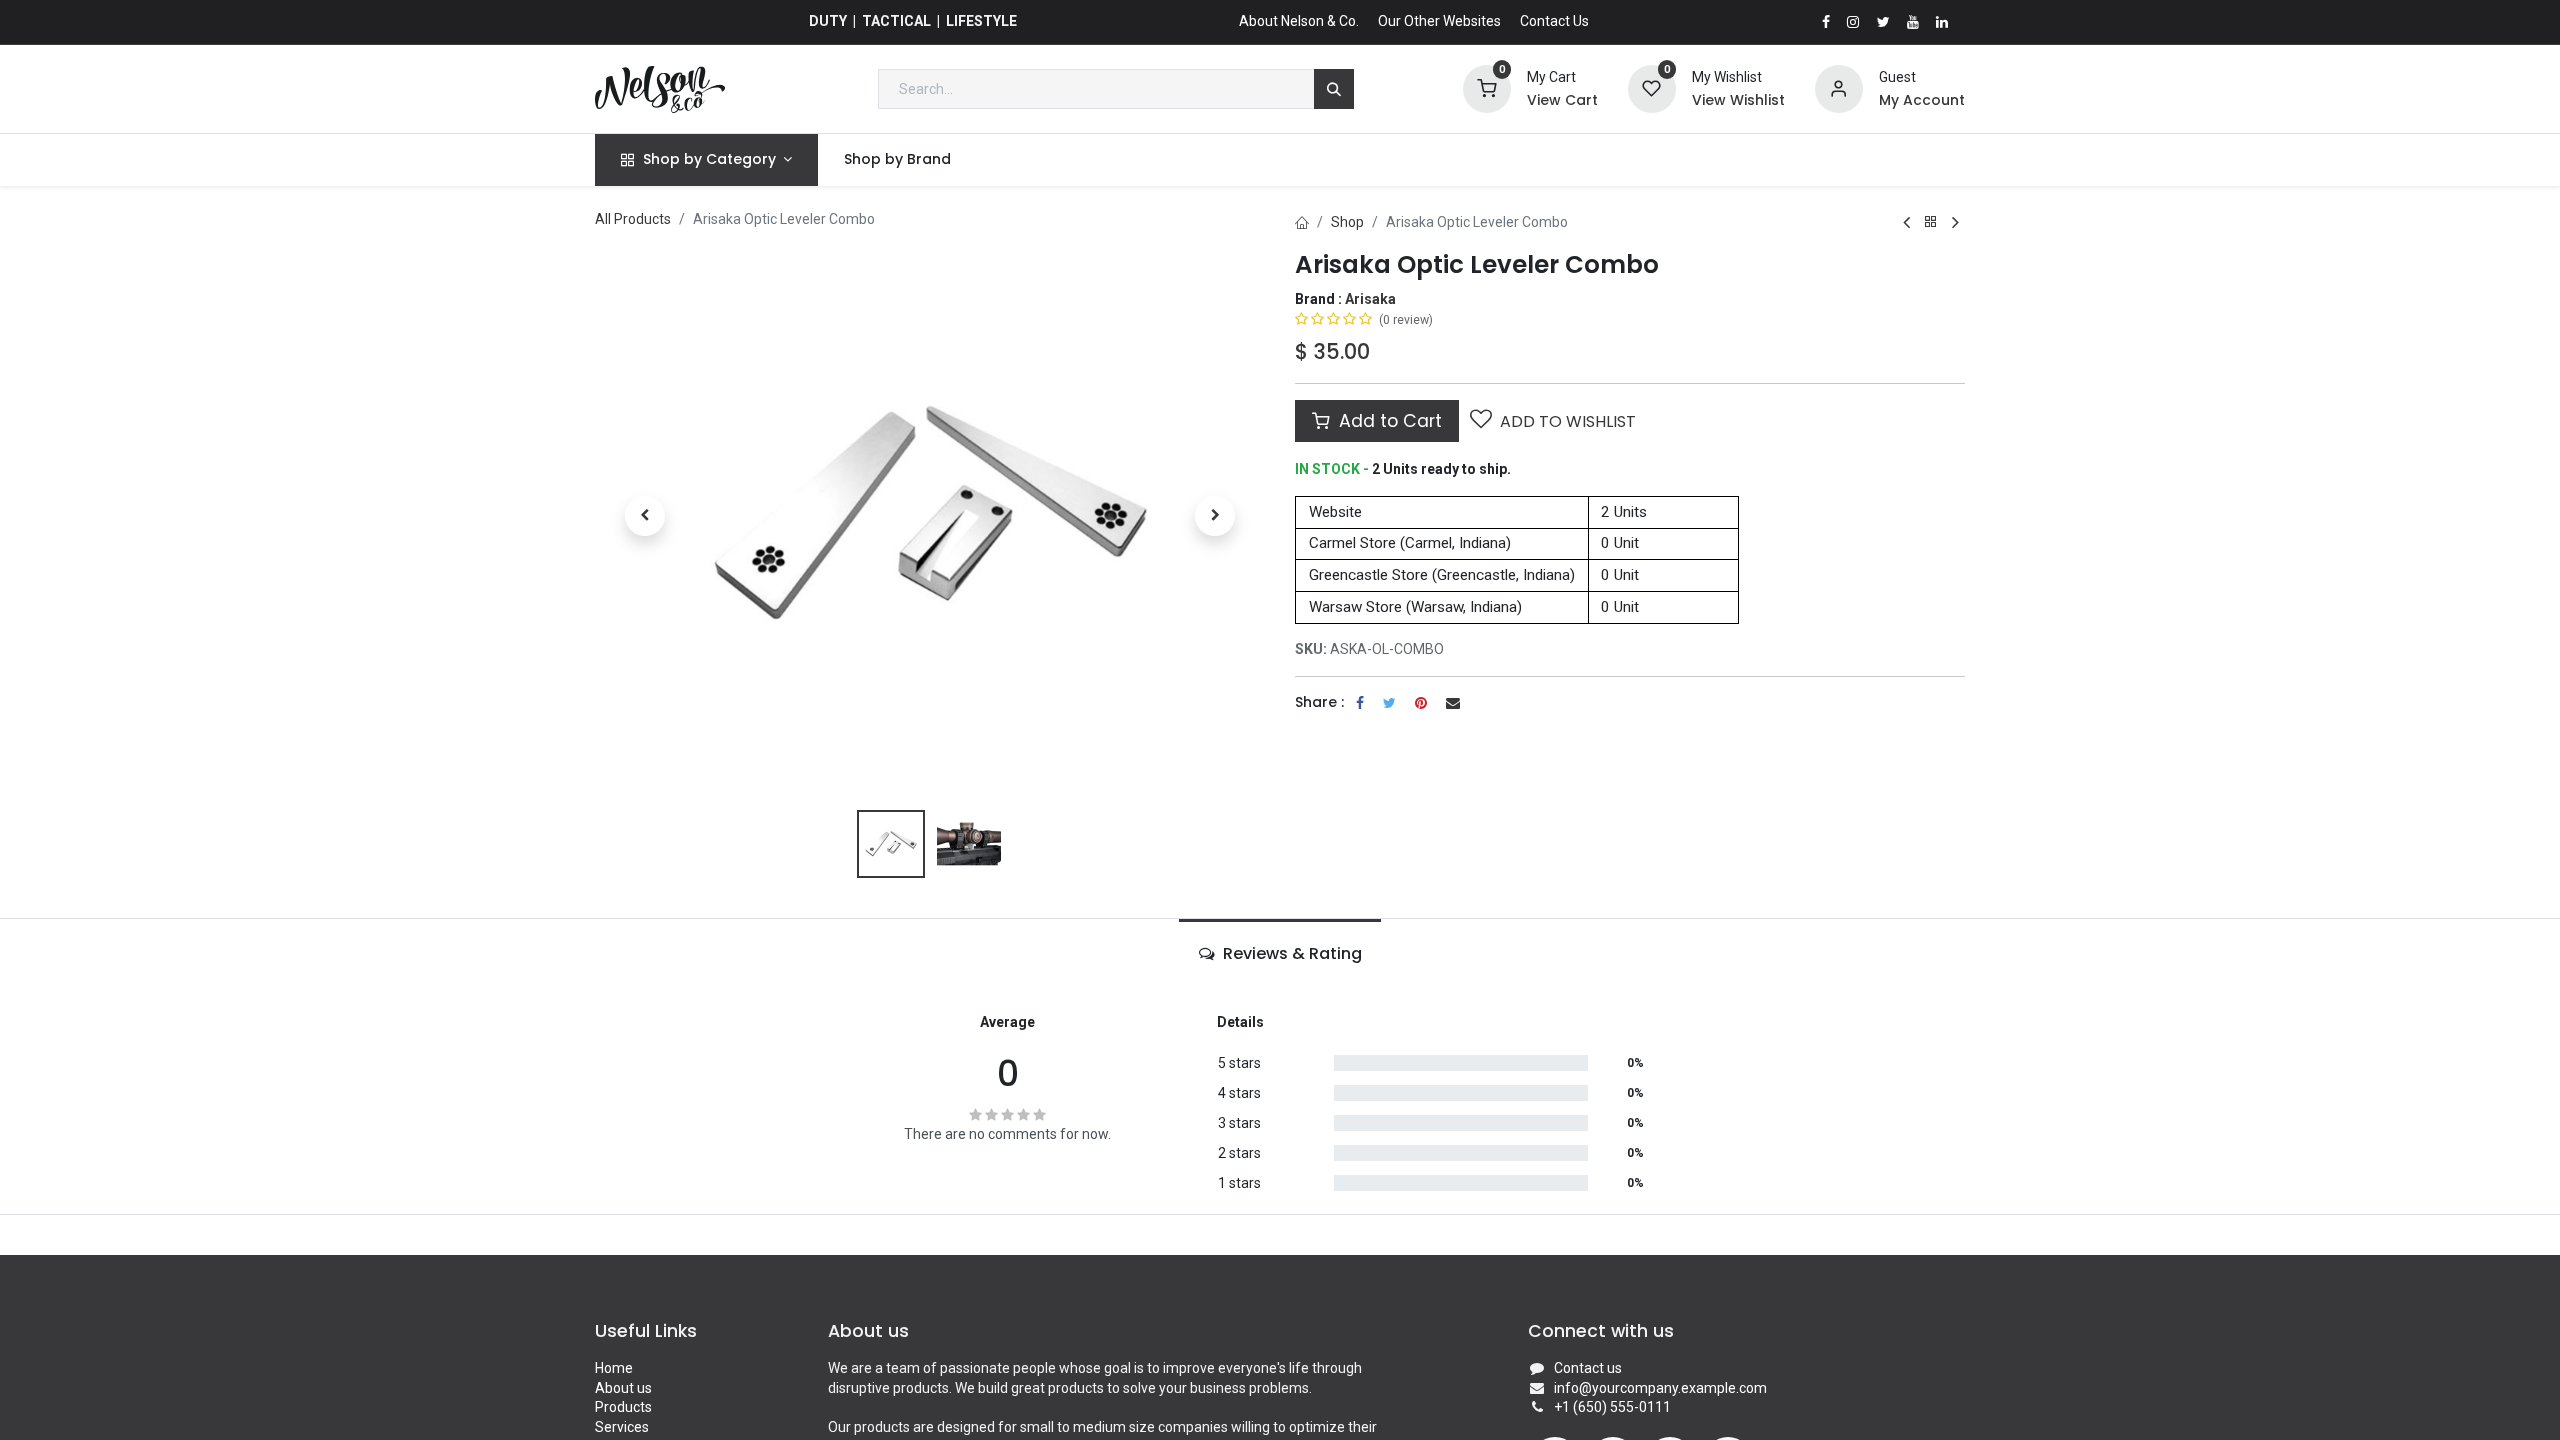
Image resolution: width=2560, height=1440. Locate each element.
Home (614, 1368)
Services (622, 1427)
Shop (1347, 222)
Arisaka (1370, 299)
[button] (645, 516)
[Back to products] (1931, 222)
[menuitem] (897, 160)
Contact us (1588, 1368)
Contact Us (1554, 21)
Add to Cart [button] (1388, 421)
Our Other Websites (1439, 21)
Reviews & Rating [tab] (1290, 953)
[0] (1487, 88)
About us (623, 1388)
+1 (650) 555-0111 (1612, 1407)
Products (623, 1407)
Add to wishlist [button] (1568, 421)
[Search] (1334, 89)
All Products (633, 219)
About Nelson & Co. (1299, 21)
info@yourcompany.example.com (1660, 1388)
